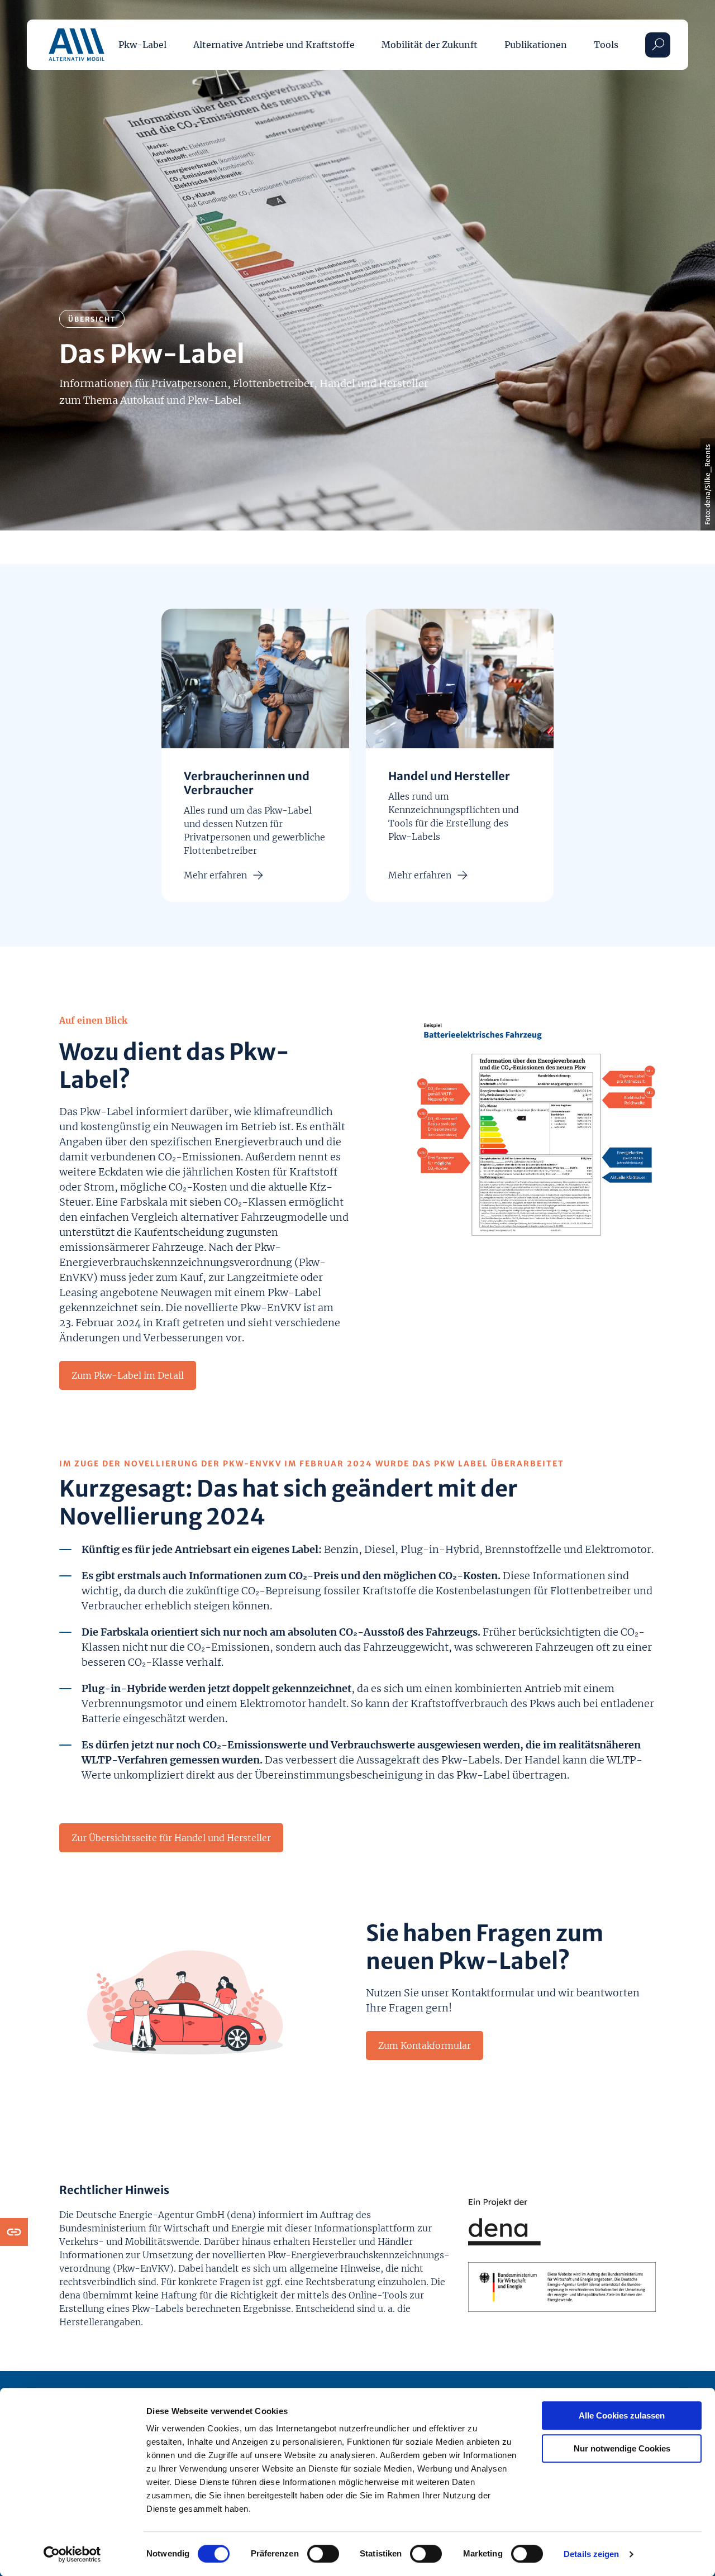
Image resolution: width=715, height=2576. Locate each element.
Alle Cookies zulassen (622, 2415)
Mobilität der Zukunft (430, 45)
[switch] (323, 2554)
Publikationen (536, 45)
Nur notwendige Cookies (622, 2448)
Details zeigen (591, 2554)
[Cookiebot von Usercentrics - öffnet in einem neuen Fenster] (72, 2554)
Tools (606, 45)
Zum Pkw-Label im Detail (128, 1375)
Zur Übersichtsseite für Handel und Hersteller (171, 1838)
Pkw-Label (142, 45)
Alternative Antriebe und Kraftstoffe (274, 45)
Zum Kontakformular (425, 2045)
